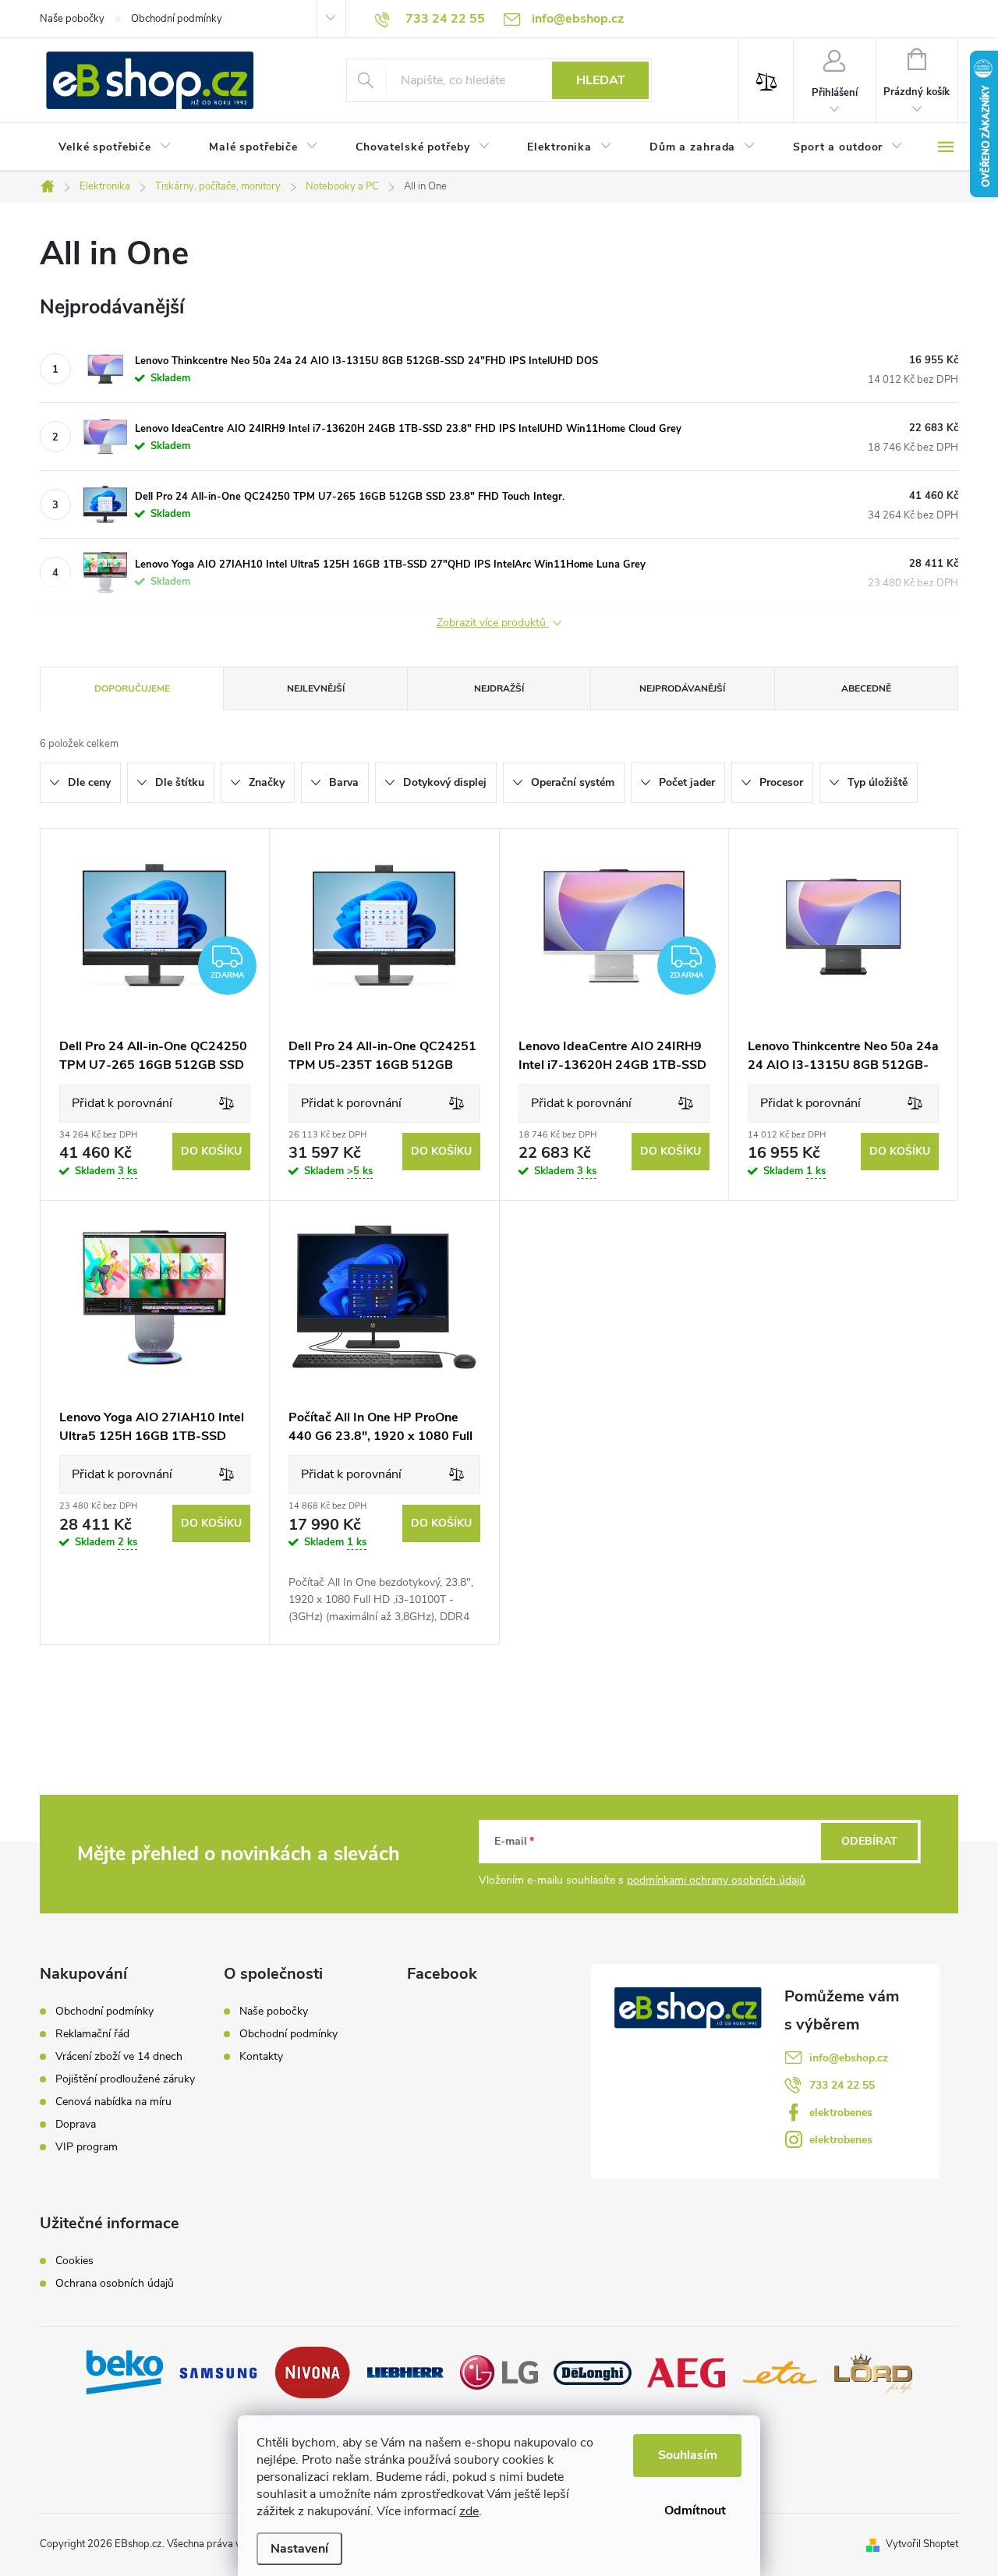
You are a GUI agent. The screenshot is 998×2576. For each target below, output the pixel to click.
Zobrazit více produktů (493, 623)
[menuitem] (115, 147)
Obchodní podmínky (177, 19)
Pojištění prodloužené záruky (125, 2079)
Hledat (601, 80)
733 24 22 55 (842, 2085)
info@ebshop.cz (849, 2058)
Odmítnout (695, 2511)
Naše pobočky (72, 19)
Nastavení (299, 2549)
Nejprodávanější (682, 688)
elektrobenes (841, 2112)
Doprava (76, 2125)
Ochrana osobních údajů (115, 2284)
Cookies (74, 2261)
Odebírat (869, 1841)
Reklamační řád (92, 2034)
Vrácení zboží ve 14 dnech (119, 2057)
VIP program (87, 2147)
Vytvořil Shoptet (922, 2544)
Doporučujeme (132, 688)
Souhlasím (688, 2455)
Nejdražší (499, 688)
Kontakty (261, 2056)
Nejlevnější (316, 688)
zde (469, 2511)
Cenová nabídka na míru (113, 2102)
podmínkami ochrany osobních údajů (716, 1880)
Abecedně (866, 688)
